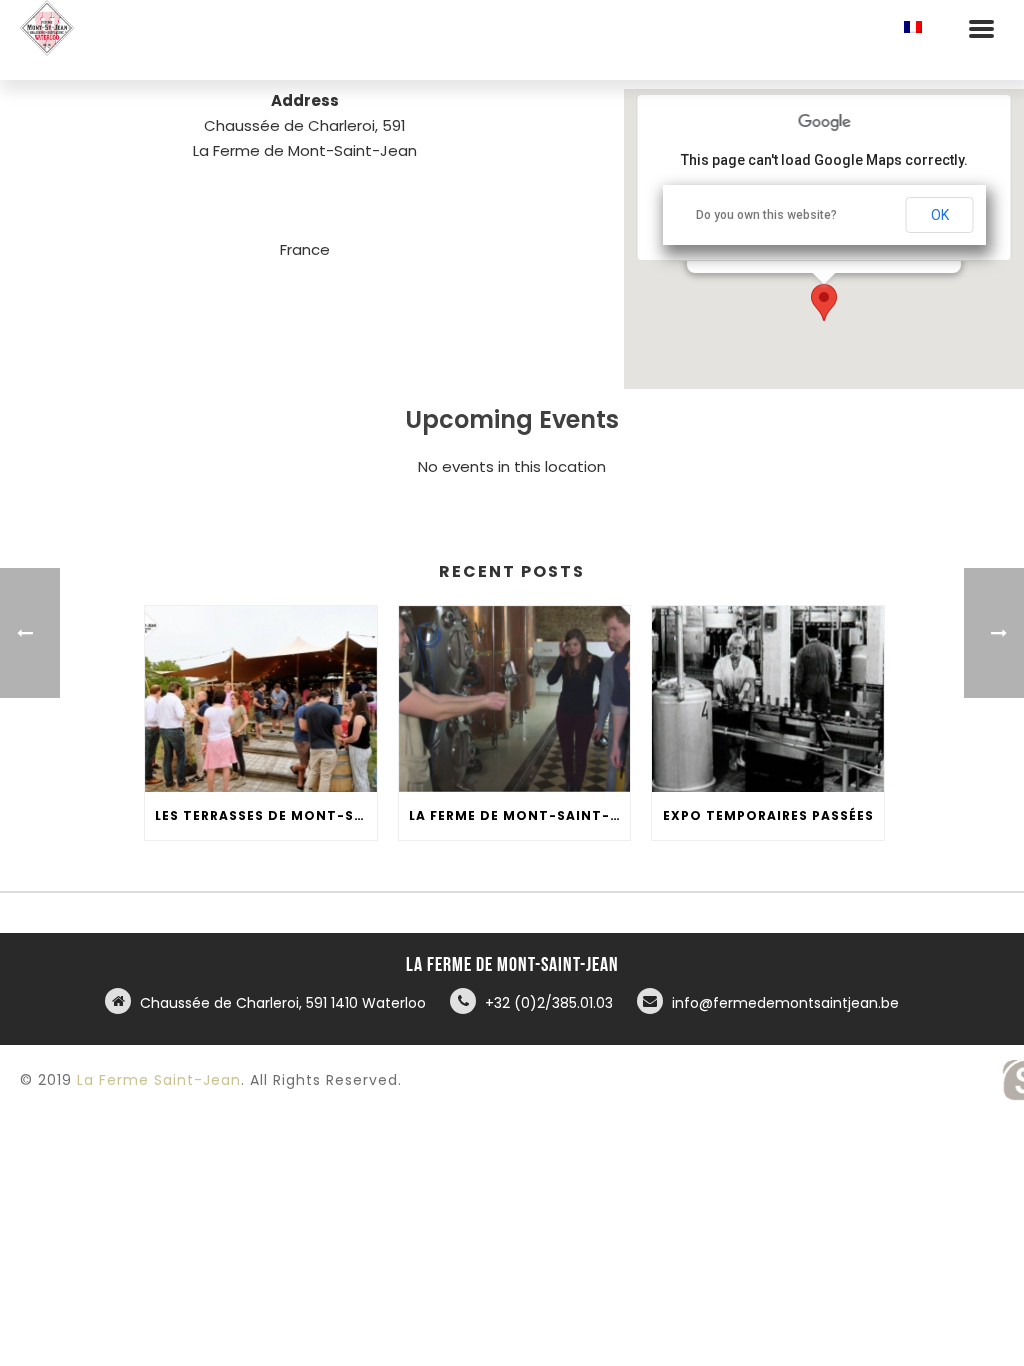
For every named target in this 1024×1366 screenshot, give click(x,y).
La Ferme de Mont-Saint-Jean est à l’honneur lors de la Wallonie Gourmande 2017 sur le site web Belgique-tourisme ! (520, 815)
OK (940, 215)
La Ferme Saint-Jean (159, 1080)
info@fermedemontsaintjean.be (785, 1003)
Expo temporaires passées (768, 815)
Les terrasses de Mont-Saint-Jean (266, 815)
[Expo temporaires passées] (768, 699)
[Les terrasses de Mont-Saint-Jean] (261, 699)
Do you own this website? (766, 215)
